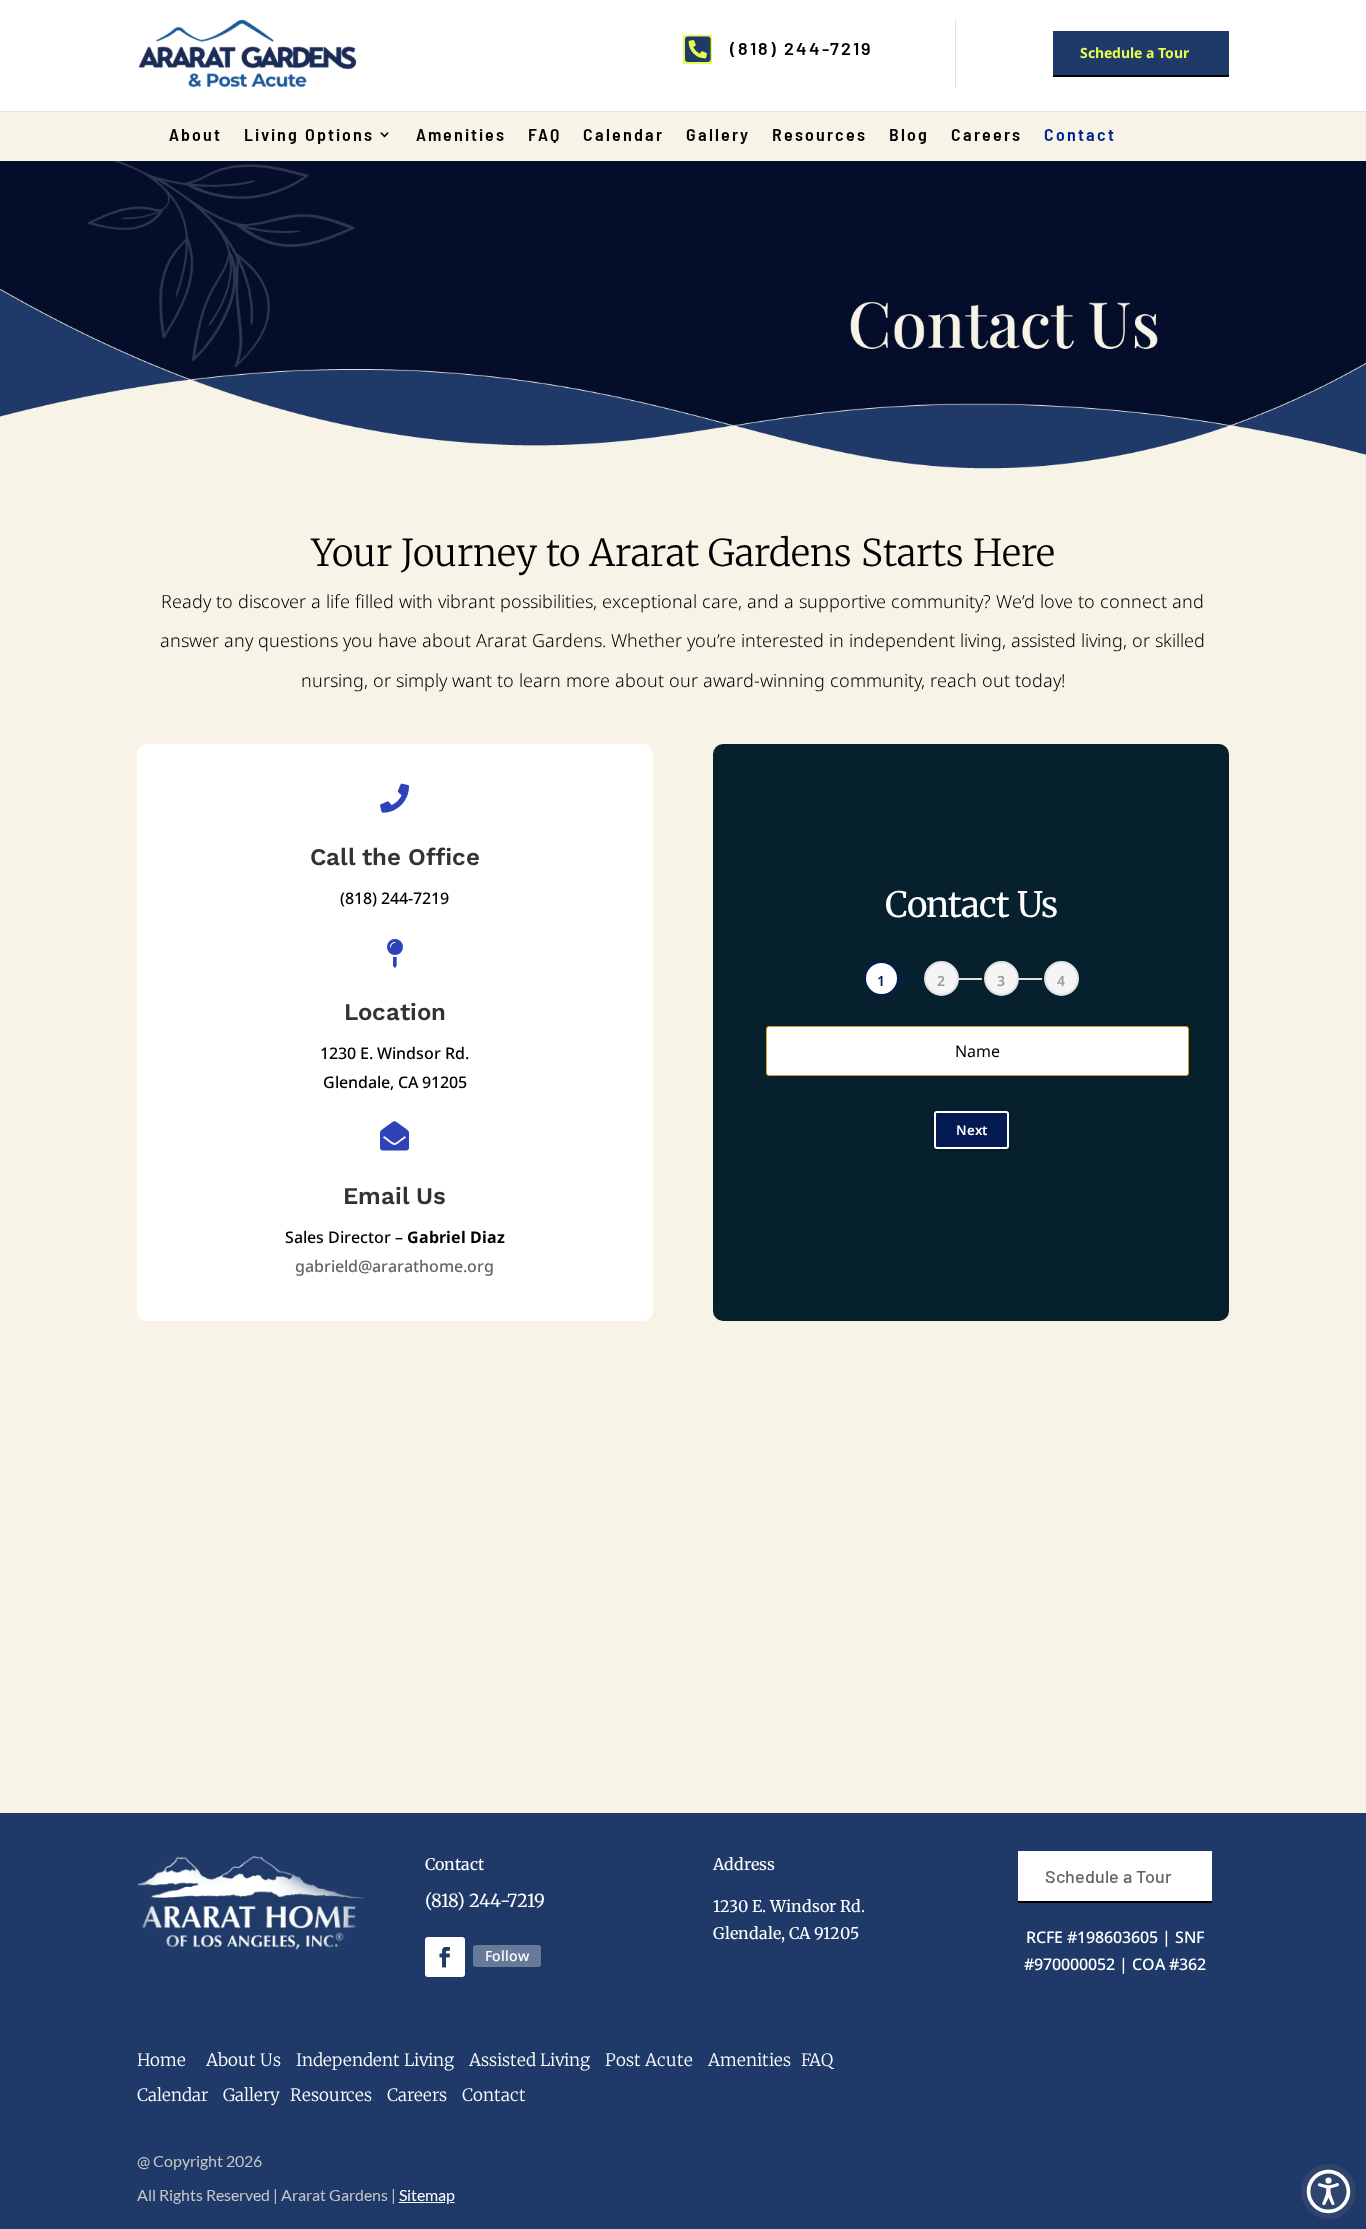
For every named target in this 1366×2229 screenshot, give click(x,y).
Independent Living (375, 2060)
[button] (1328, 2191)
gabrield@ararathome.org (394, 1266)
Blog (909, 136)
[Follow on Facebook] (445, 1957)
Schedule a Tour (1134, 52)
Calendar (623, 136)
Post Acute (649, 2060)
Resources (819, 136)
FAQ (544, 136)
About (195, 136)
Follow (507, 1955)
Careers (986, 136)
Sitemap (427, 2194)
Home (161, 2060)
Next (971, 1130)
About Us (243, 2060)
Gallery (718, 136)
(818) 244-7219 (485, 1900)
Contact (1080, 136)
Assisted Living (529, 2060)
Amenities (461, 136)
